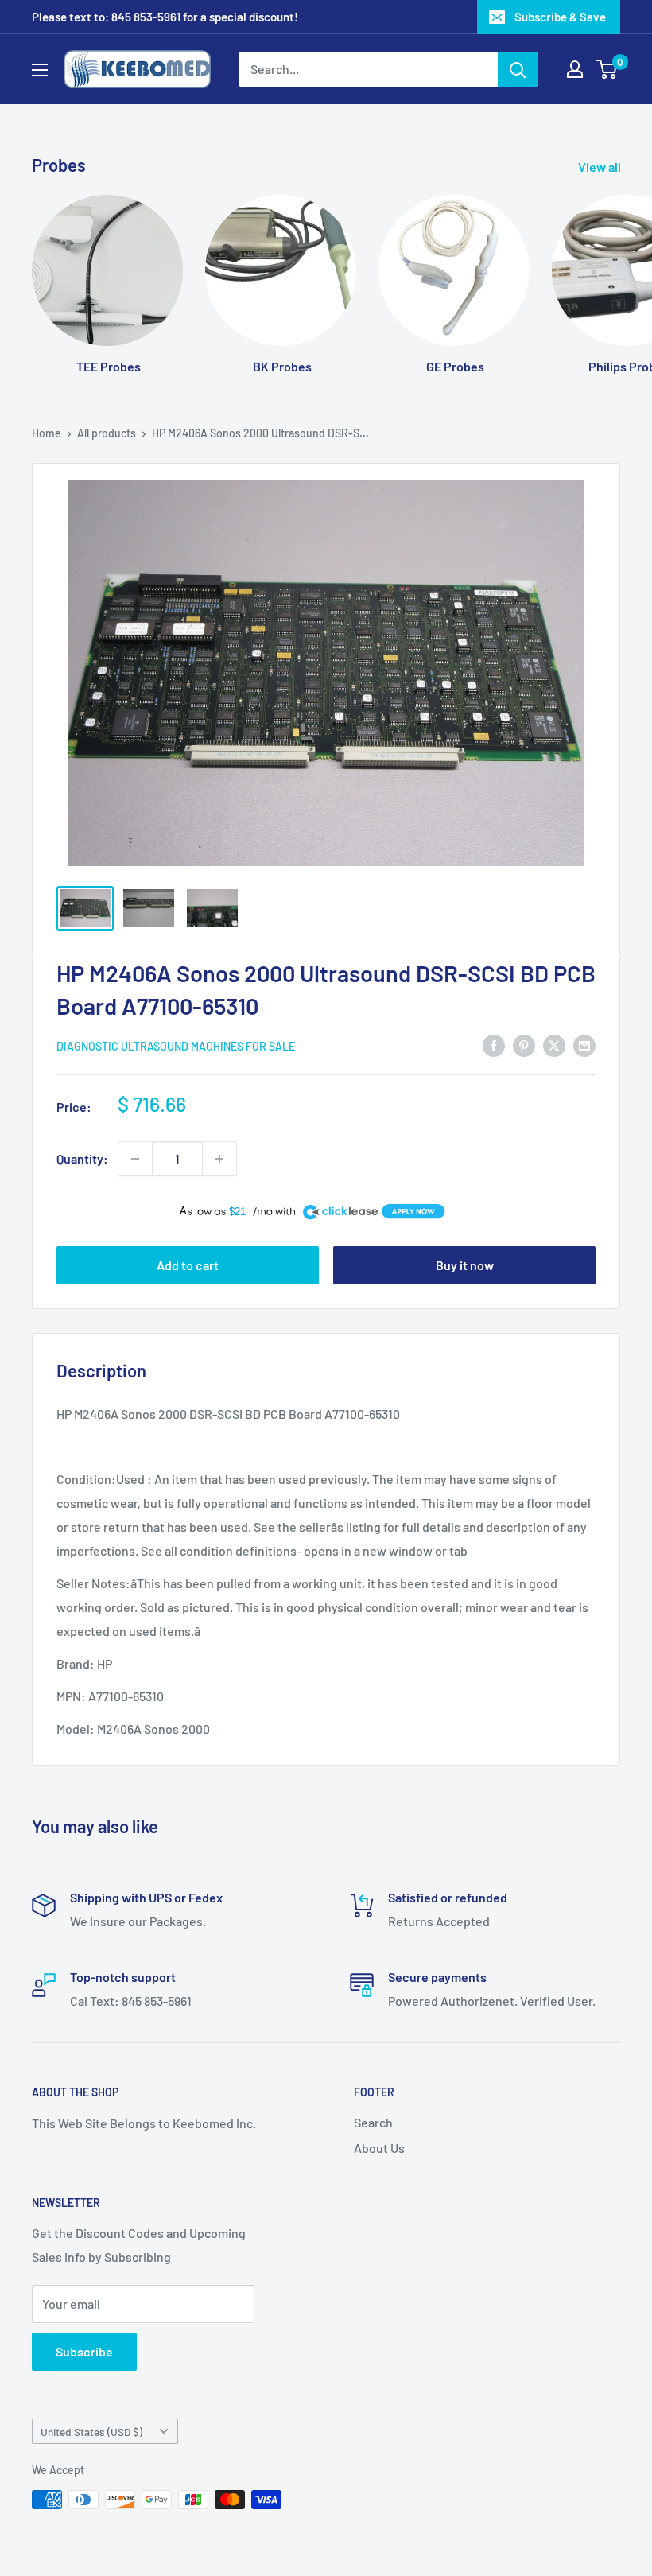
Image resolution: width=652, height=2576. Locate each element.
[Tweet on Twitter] (554, 1045)
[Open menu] (40, 70)
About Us (379, 2148)
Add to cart (188, 1265)
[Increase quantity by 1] (219, 1159)
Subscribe (84, 2351)
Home (47, 433)
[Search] (518, 69)
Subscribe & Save (560, 17)
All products (107, 433)
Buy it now (465, 1265)
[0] (607, 69)
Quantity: (82, 1158)
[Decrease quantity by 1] (135, 1159)
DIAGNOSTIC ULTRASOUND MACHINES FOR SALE (176, 1046)
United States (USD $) (91, 2432)
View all (601, 167)
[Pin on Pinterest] (524, 1045)
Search (373, 2122)
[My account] (575, 69)
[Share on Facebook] (494, 1045)
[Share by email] (584, 1045)
